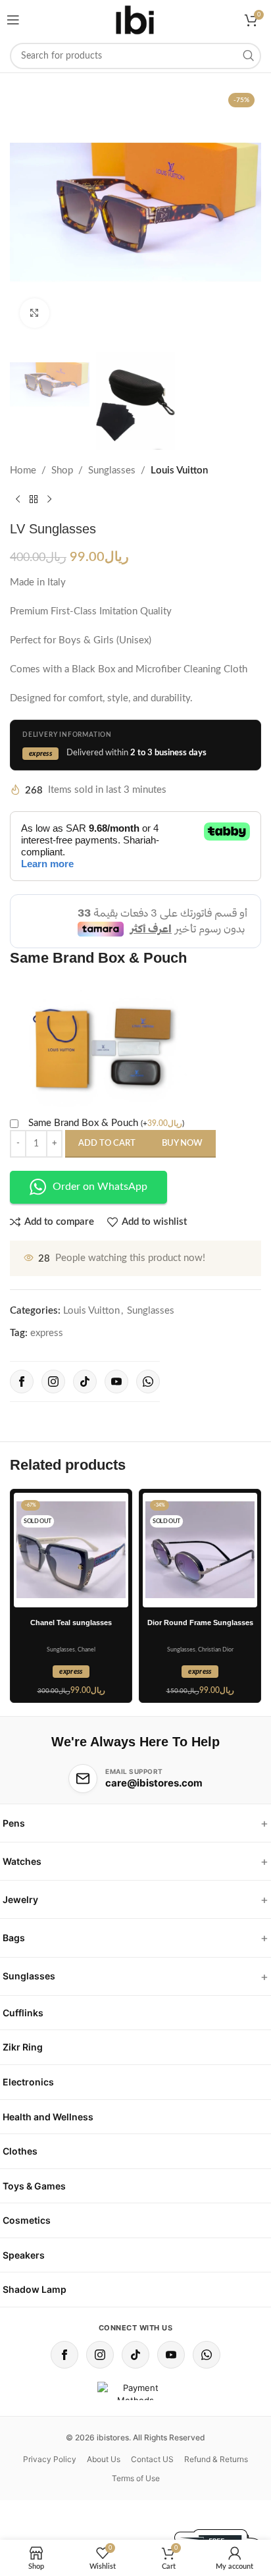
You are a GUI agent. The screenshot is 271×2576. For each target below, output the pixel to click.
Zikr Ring (23, 2047)
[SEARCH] (248, 56)
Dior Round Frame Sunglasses (200, 1623)
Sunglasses (112, 470)
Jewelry (20, 1899)
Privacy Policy (50, 2459)
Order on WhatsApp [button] (100, 1187)
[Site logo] (135, 20)
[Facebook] (22, 1382)
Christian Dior (216, 1650)
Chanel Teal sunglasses (71, 1623)
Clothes (20, 2151)
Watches (22, 1861)
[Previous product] (18, 500)
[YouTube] (116, 1382)
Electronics (28, 2082)
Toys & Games (34, 2186)
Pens (14, 1823)
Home (23, 470)
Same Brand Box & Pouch (106, 1123)
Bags (14, 1938)
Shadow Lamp (35, 2289)
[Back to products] (34, 500)
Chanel (86, 1650)
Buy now (182, 1143)
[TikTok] (85, 1382)
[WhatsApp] (148, 1382)
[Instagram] (53, 1382)
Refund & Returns (216, 2459)
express (47, 1333)
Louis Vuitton (179, 470)
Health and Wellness (48, 2117)
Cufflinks (23, 2013)
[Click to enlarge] (35, 313)
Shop (62, 470)
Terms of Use (136, 2478)
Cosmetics (27, 2220)
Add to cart (107, 1143)
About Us (104, 2459)
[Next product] (49, 500)
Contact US (152, 2459)
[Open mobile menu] (13, 20)
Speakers (24, 2255)
